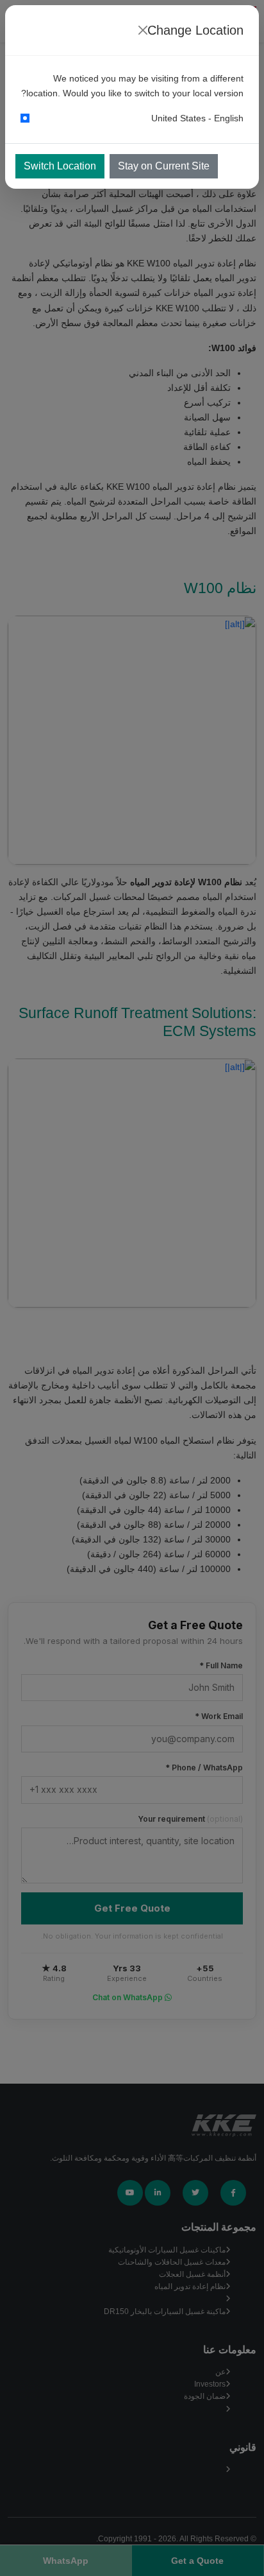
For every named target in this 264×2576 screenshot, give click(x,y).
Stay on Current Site (164, 166)
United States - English (197, 118)
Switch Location (60, 166)
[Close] (143, 30)
